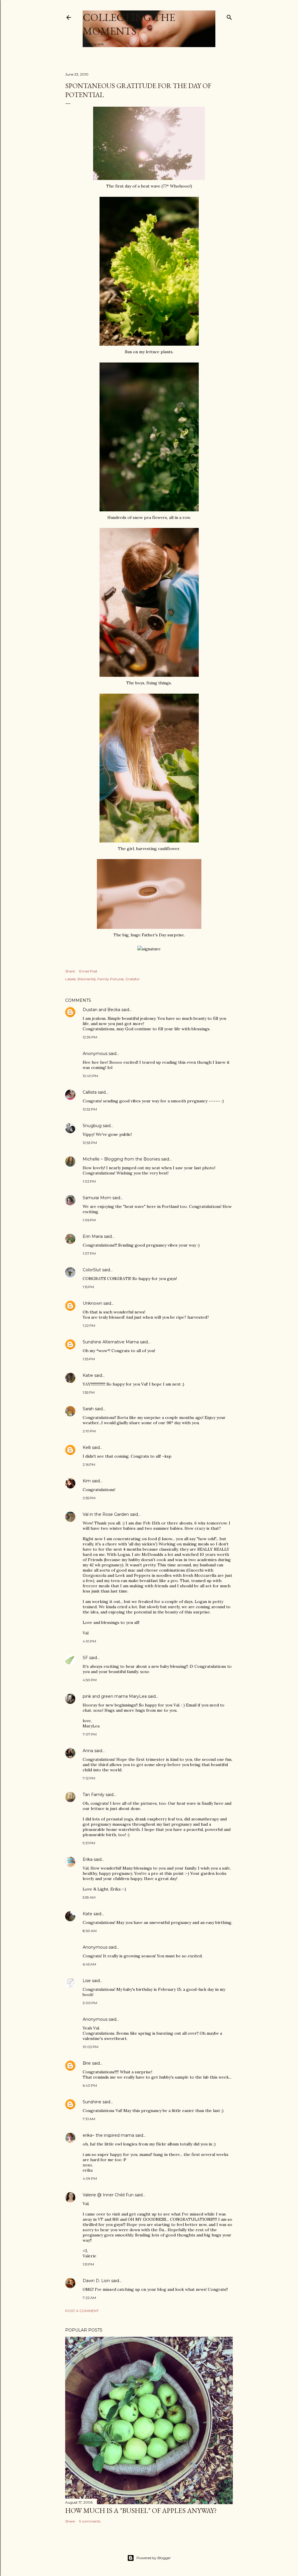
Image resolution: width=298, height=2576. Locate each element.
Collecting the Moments (129, 24)
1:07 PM (89, 1253)
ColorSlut (92, 1270)
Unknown (92, 1303)
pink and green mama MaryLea (115, 1696)
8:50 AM (90, 1931)
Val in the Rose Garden (106, 1514)
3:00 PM (90, 2003)
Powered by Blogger (154, 2558)
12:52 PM (90, 1109)
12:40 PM (90, 1076)
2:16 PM (89, 1464)
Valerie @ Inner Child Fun (108, 2195)
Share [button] (70, 971)
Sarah (88, 1409)
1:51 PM (88, 2264)
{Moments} (87, 979)
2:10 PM (89, 1431)
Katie (88, 1375)
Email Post (88, 971)
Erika (88, 1859)
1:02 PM (89, 1181)
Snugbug (92, 1126)
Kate (87, 1914)
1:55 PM (89, 1392)
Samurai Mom (97, 1198)
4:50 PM (90, 1680)
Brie (87, 2063)
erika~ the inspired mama (108, 2135)
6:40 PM (90, 2085)
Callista (90, 1092)
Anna (88, 1751)
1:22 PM (89, 1326)
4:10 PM (89, 1641)
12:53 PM (90, 1143)
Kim (87, 1481)
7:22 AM (89, 2298)
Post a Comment (82, 2311)
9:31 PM (89, 1843)
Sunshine (92, 2102)
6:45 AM (89, 1964)
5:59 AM (89, 1897)
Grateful (132, 979)
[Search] (229, 16)
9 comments (90, 2521)
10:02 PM (91, 2047)
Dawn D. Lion (96, 2281)
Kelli (87, 1447)
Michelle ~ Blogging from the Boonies (121, 1159)
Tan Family (94, 1795)
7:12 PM (89, 1778)
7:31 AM (89, 2119)
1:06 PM (89, 1220)
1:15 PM (88, 1287)
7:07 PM (90, 1734)
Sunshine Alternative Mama (111, 1342)
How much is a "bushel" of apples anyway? (141, 2510)
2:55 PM (89, 1498)
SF (85, 1658)
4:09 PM (90, 2178)
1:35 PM (89, 1359)
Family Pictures (111, 979)
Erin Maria (93, 1236)
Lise (87, 1981)
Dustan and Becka (101, 1010)
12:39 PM (90, 1037)
